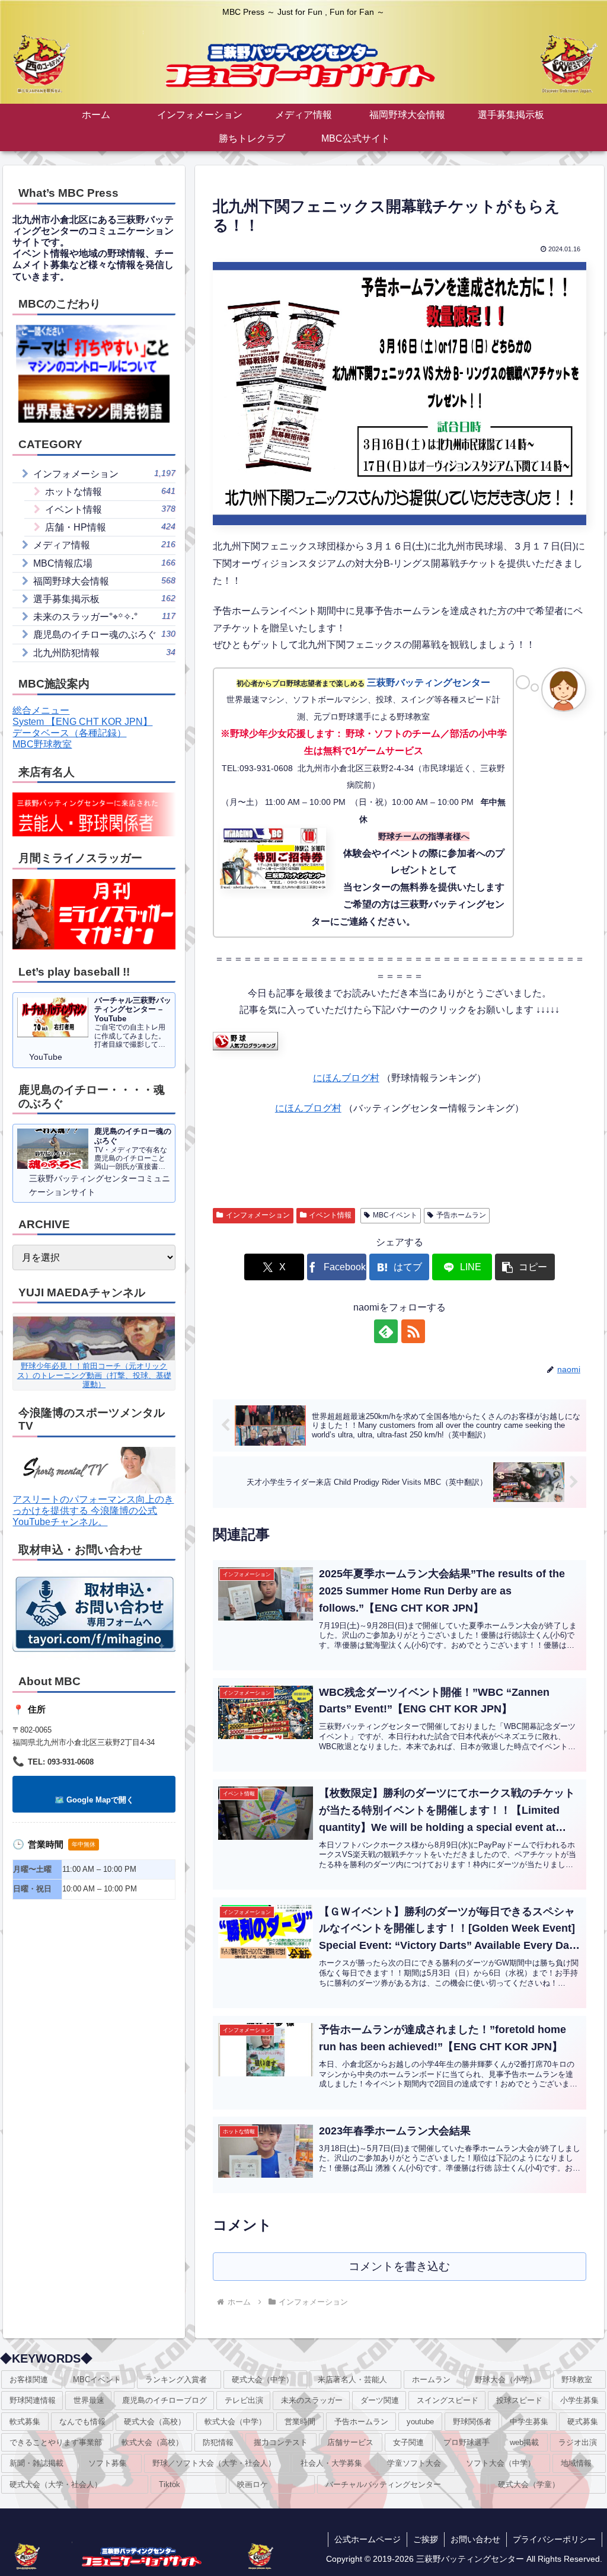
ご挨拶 (426, 2539)
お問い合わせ (475, 2539)
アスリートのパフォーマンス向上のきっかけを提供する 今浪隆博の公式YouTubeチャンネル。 (93, 1511)
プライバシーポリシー (554, 2539)
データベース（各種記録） (69, 733)
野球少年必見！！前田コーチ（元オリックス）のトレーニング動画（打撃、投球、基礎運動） (94, 1375)
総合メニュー (41, 710)
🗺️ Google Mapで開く (94, 1800)
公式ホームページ (368, 2539)
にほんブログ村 (346, 1078)
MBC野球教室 (42, 744)
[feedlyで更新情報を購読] (386, 1331)
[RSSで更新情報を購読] (413, 1331)
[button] (525, 1267)
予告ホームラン (461, 1215)
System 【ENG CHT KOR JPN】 (82, 722)
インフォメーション (258, 1215)
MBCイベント (395, 1215)
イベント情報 (330, 1215)
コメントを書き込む (399, 2266)
